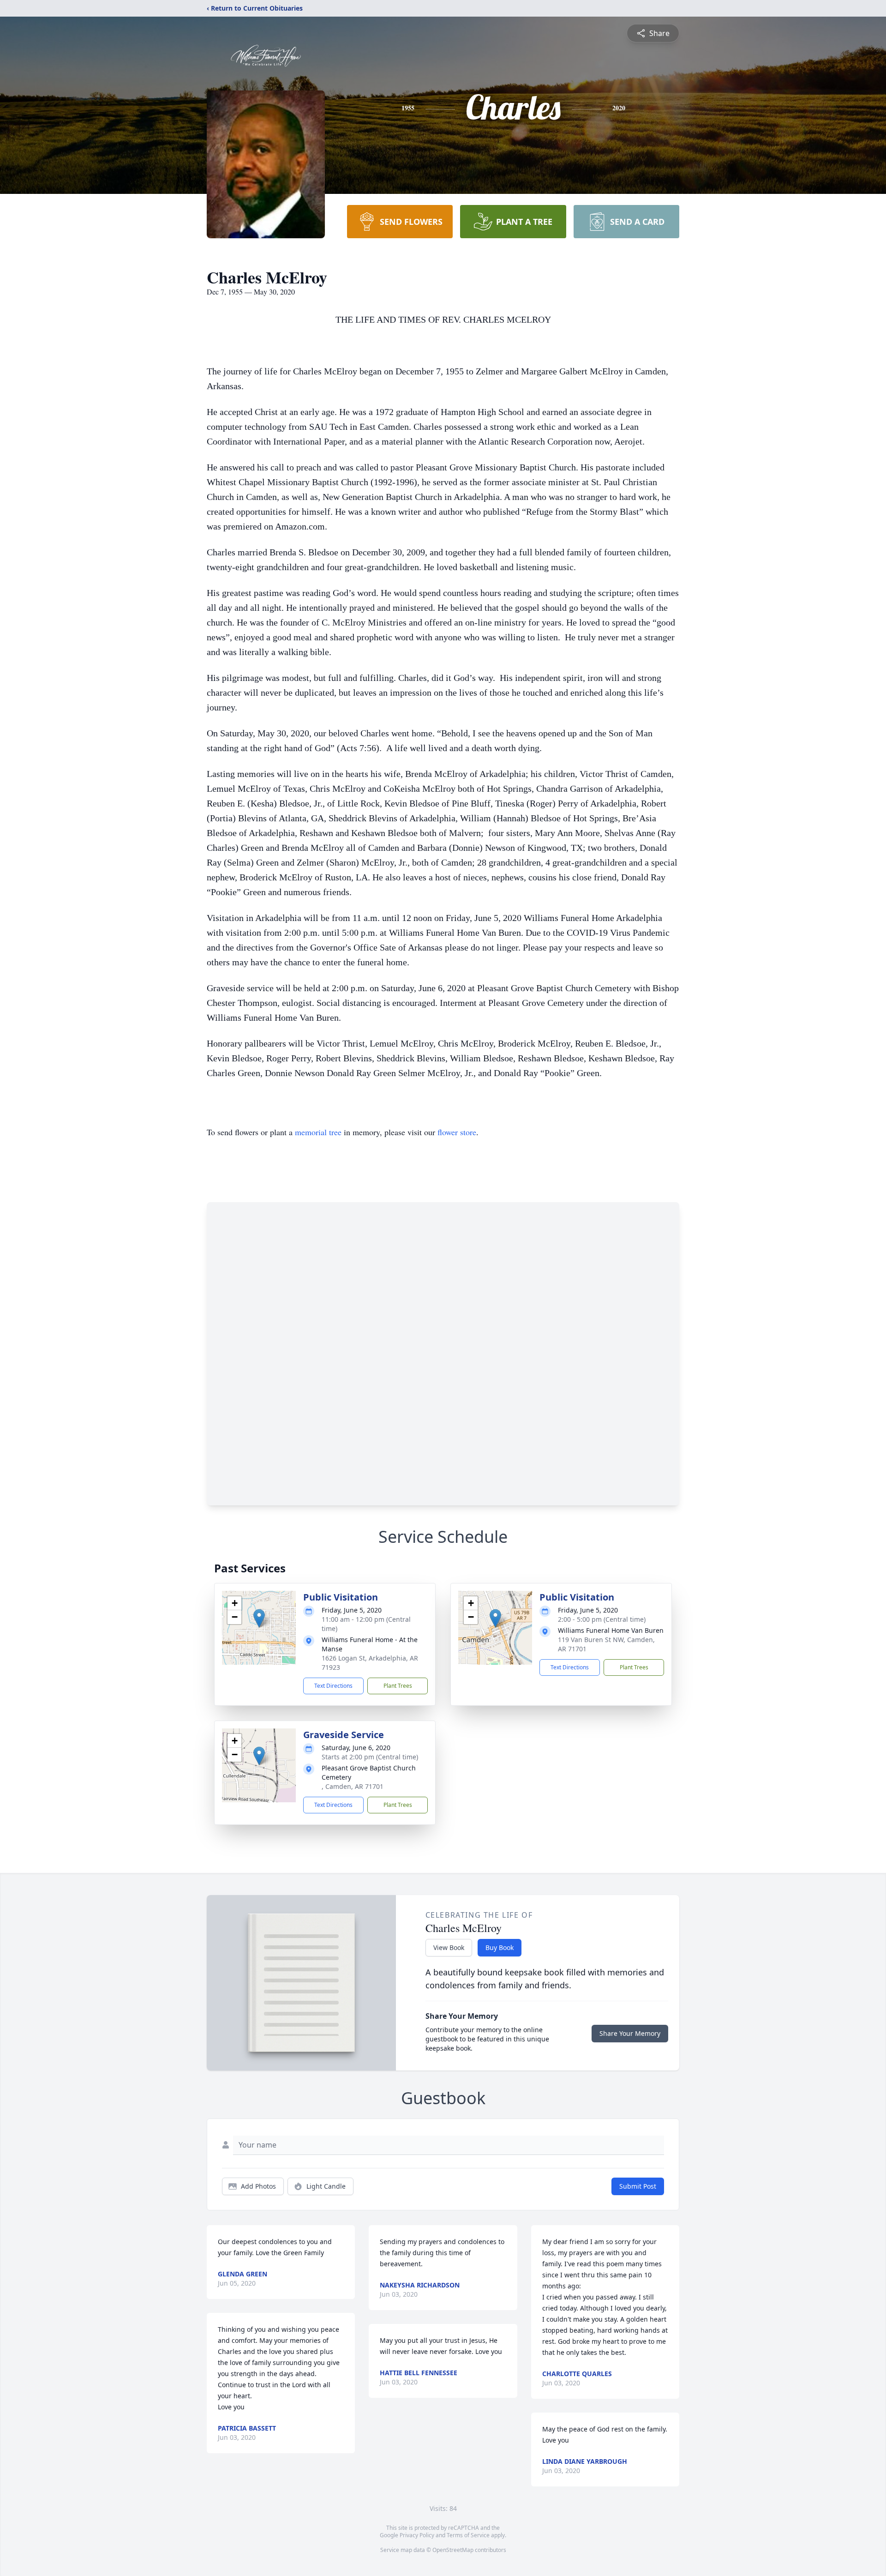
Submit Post (638, 2186)
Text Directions (333, 1686)
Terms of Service (468, 2535)
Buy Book (500, 1947)
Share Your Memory (630, 2033)
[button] (259, 1618)
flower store (457, 1132)
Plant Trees (398, 1686)
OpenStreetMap (453, 2550)
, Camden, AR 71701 (353, 1786)
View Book (449, 1947)
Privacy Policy (417, 2535)
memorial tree (318, 1132)
